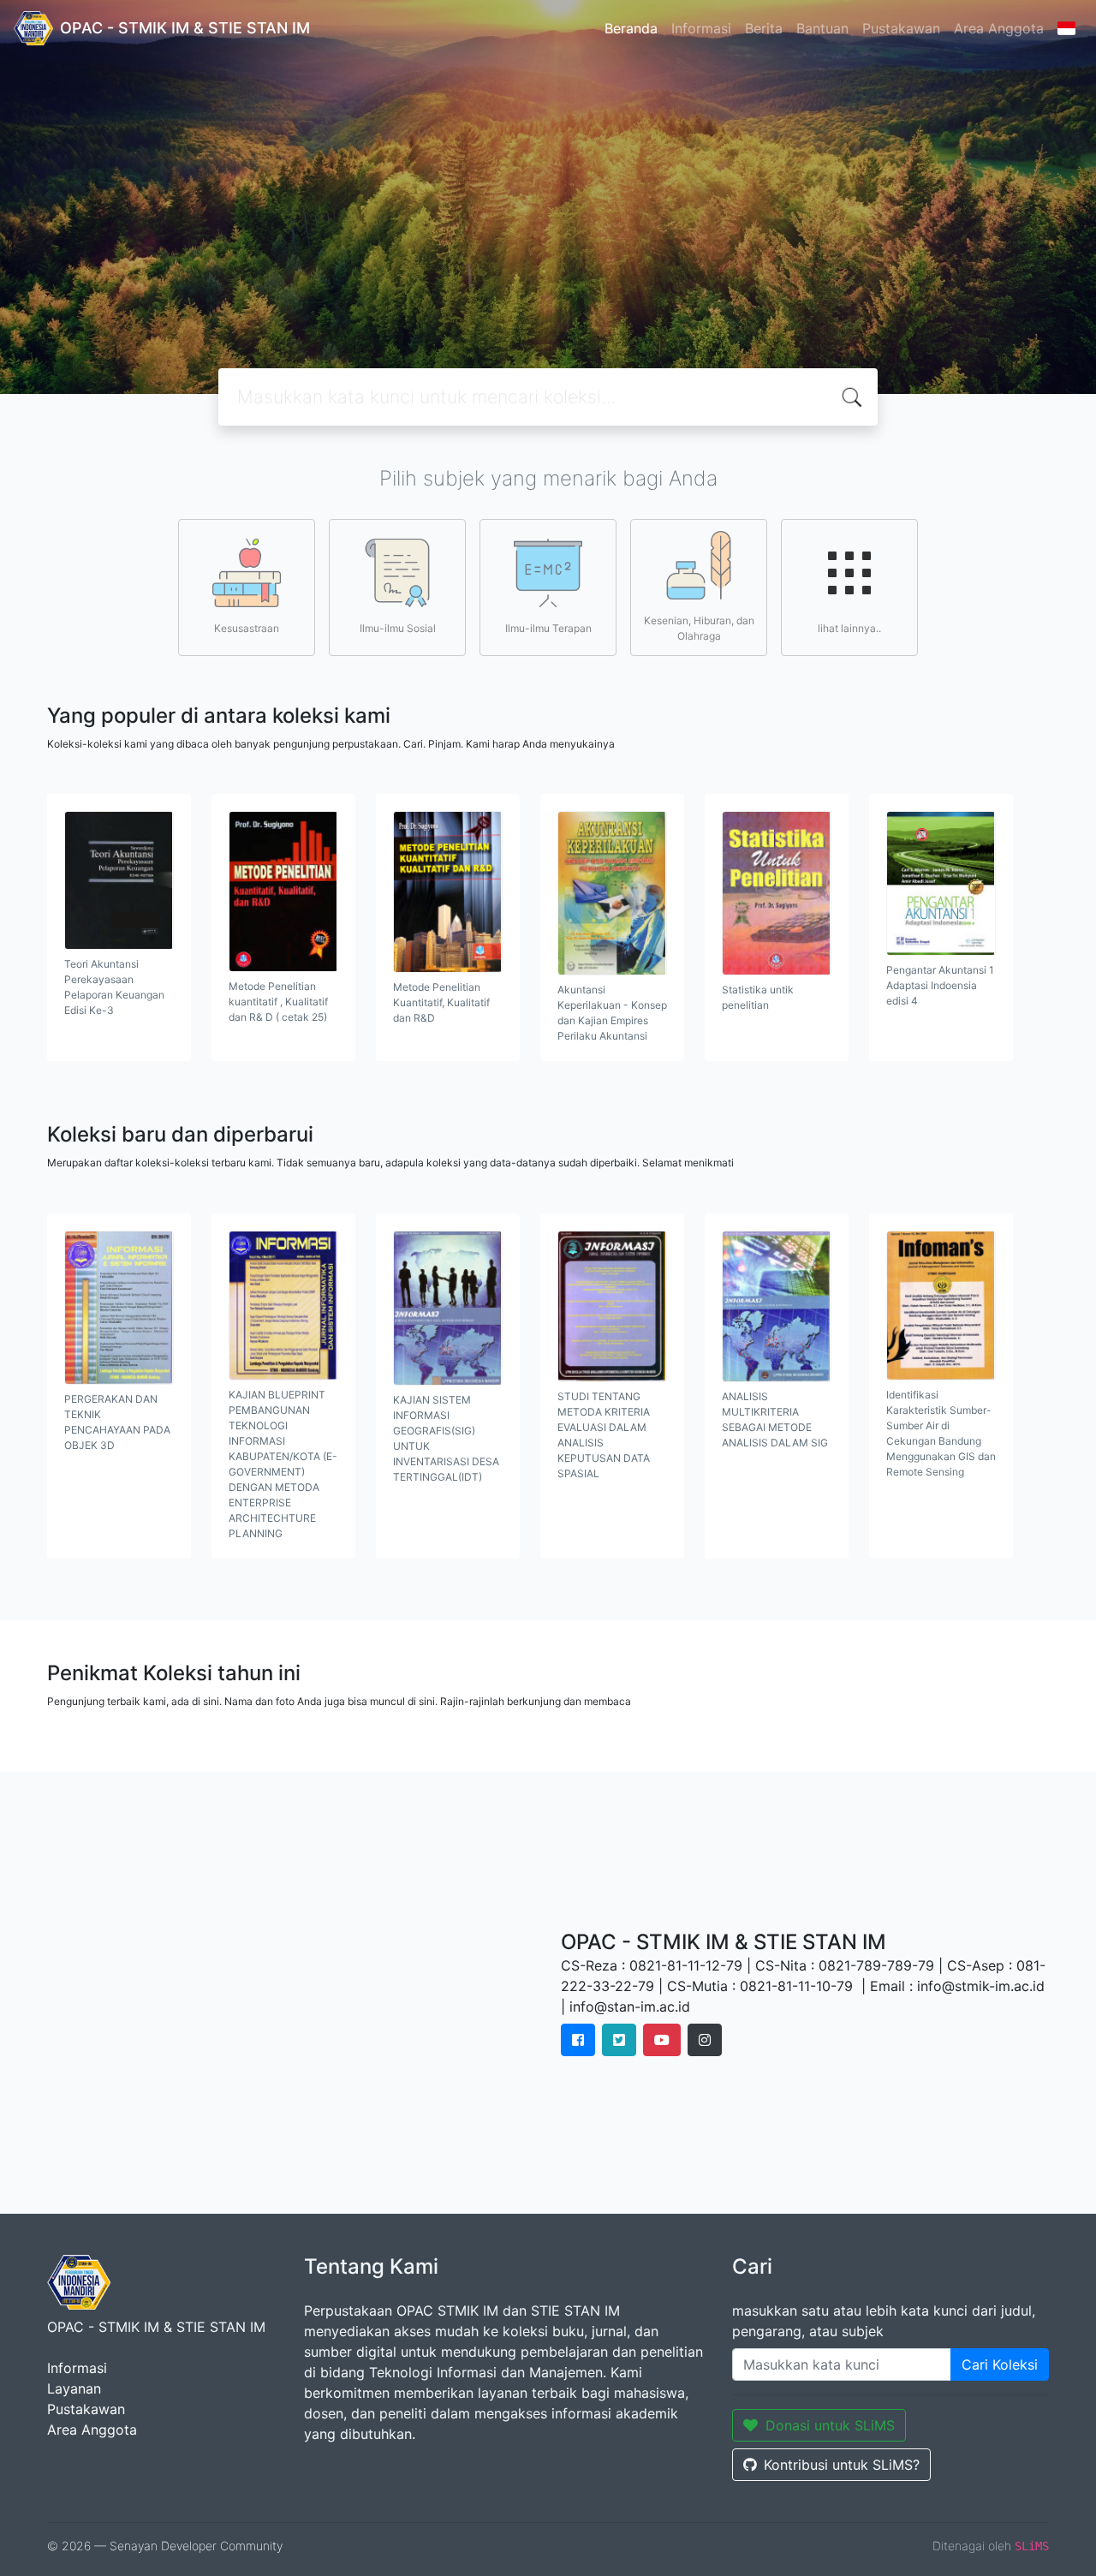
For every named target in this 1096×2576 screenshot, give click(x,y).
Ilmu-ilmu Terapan (548, 628)
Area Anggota (999, 28)
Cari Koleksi (1000, 2364)
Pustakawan (901, 28)
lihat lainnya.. (849, 628)
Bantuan (822, 28)
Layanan (74, 2388)
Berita (764, 28)
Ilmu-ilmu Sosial (398, 628)
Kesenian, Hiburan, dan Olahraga (699, 628)
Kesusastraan (247, 628)
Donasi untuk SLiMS (830, 2425)
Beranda (631, 28)
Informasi (701, 28)
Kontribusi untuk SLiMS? (842, 2465)
